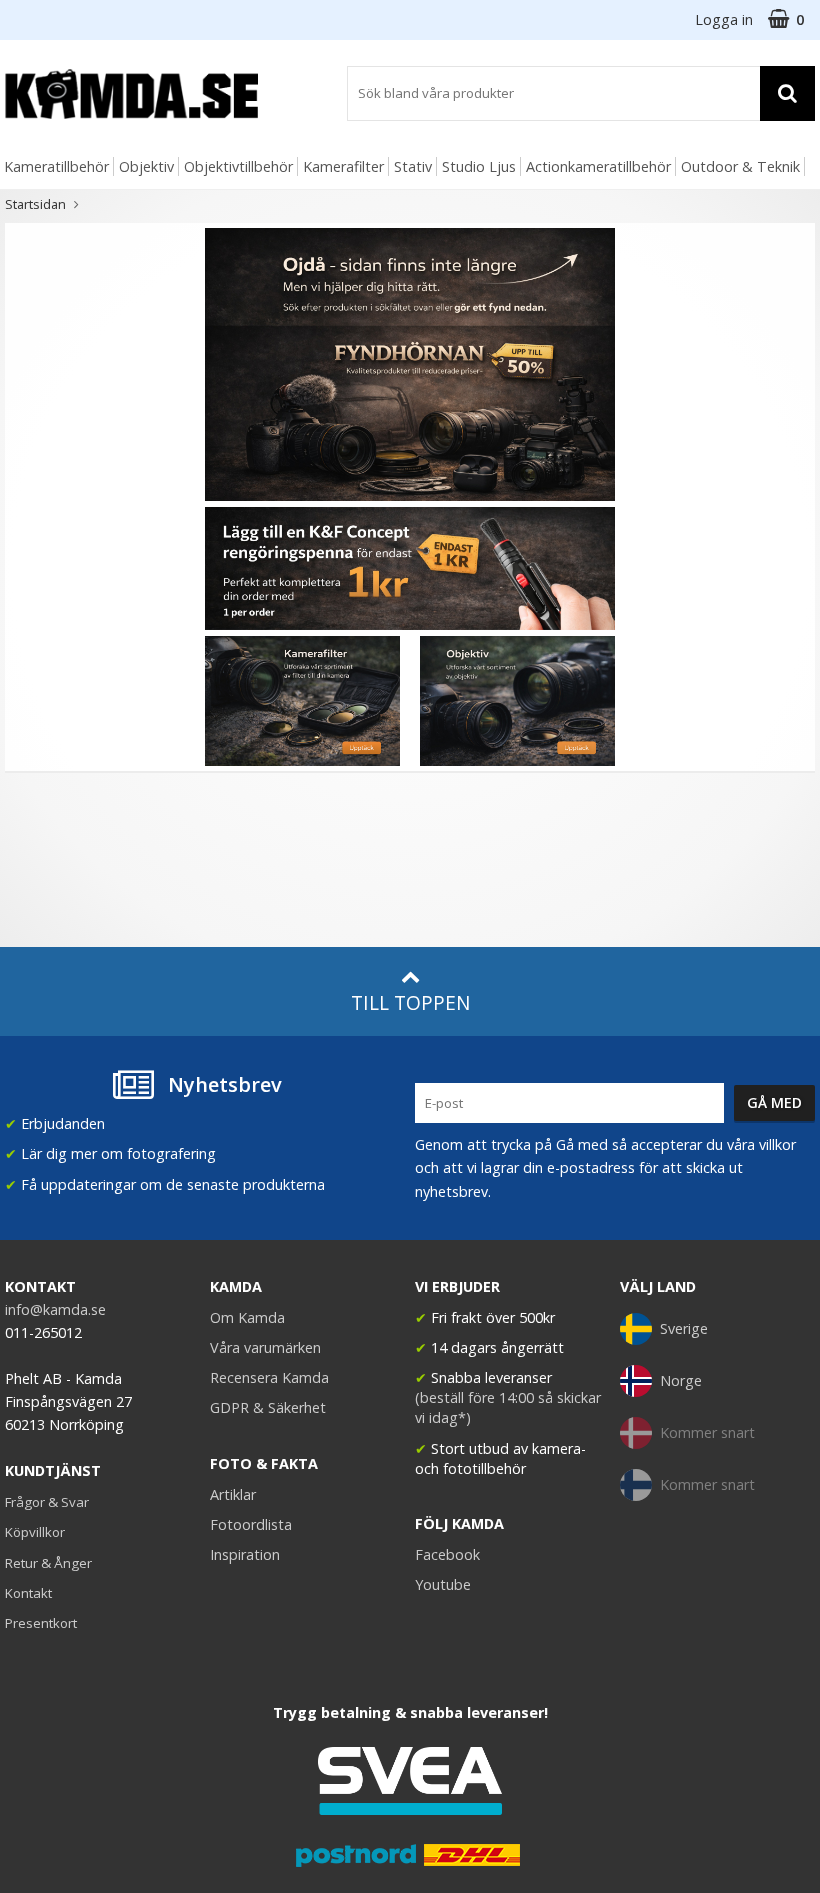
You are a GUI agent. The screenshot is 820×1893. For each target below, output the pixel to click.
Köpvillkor (35, 1532)
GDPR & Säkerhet (268, 1407)
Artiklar (233, 1494)
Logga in (724, 19)
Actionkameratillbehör (598, 166)
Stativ (413, 166)
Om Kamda (247, 1317)
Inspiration (245, 1554)
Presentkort (41, 1623)
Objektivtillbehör (238, 166)
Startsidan (35, 204)
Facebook (447, 1554)
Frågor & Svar (47, 1502)
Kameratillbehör (56, 166)
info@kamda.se (55, 1309)
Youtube (443, 1584)
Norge (681, 1380)
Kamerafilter (343, 166)
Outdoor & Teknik (740, 166)
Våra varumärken (265, 1347)
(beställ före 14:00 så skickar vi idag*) (508, 1407)
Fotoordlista (251, 1524)
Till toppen (410, 1002)
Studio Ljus (479, 166)
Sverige (684, 1328)
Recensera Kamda (269, 1377)
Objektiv (146, 166)
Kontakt (28, 1593)
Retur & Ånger (48, 1563)
